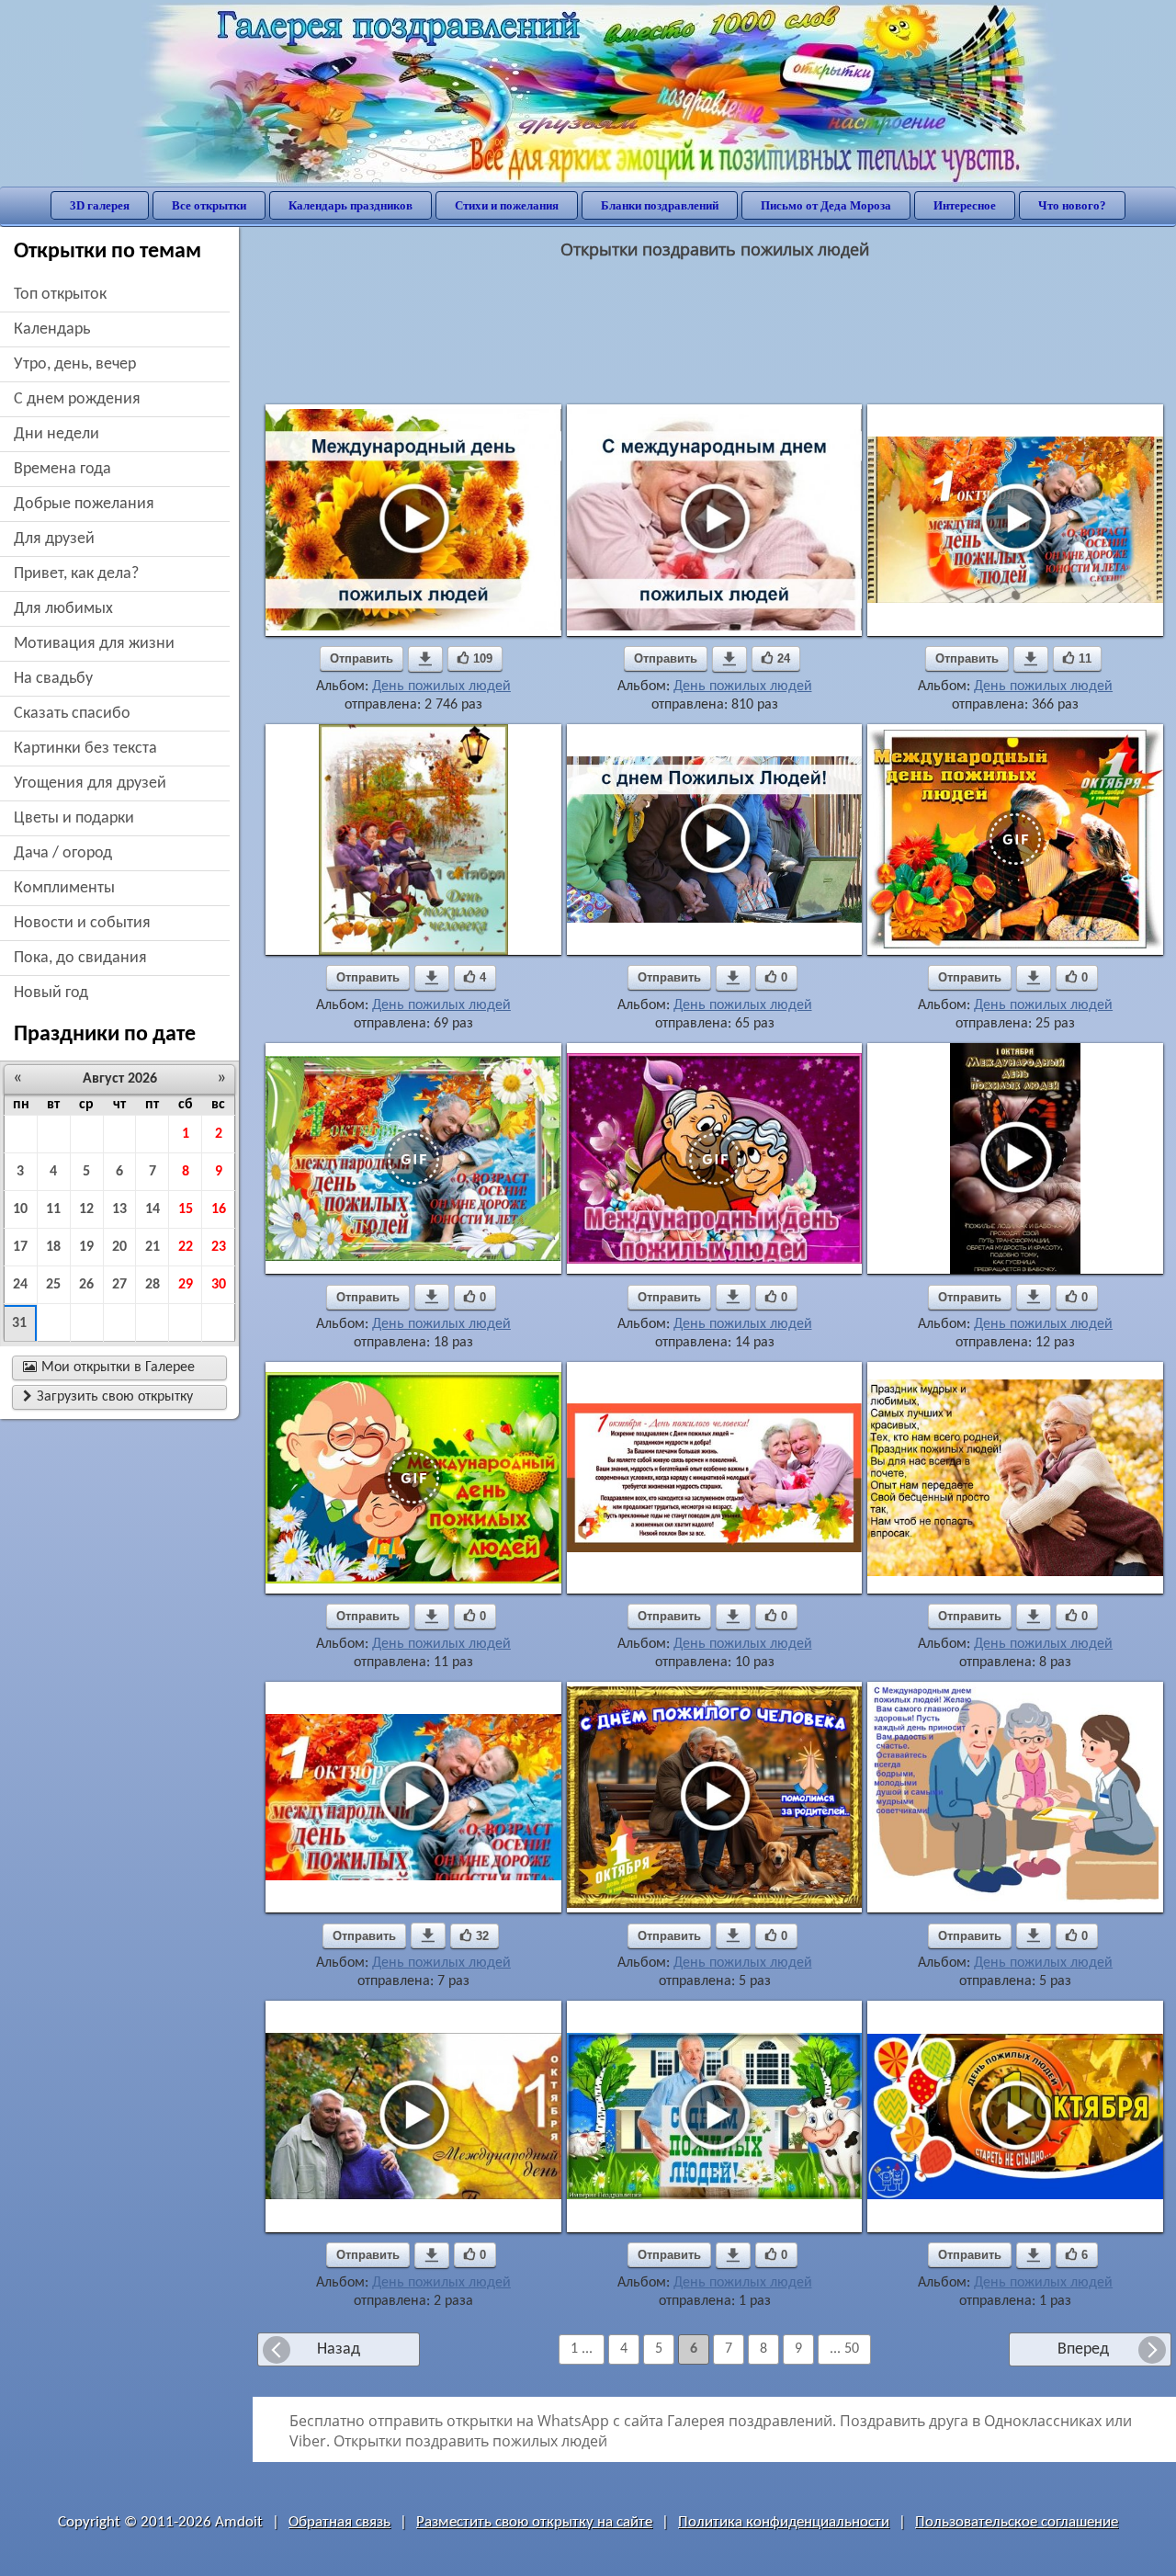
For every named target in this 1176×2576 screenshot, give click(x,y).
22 (186, 1247)
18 (53, 1247)
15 (186, 1209)
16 (219, 1209)
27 (119, 1285)
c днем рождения (77, 399)
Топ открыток (60, 295)
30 (219, 1285)
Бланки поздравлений (660, 205)
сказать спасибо (72, 714)
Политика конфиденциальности (784, 2522)
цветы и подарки (74, 818)
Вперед (1083, 2349)
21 (153, 1247)
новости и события (82, 923)
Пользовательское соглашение (1017, 2522)
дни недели (57, 434)
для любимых (63, 609)
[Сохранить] (425, 659)
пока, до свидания (80, 958)
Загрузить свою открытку (108, 1397)
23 (219, 1247)
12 (86, 1209)
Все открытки (209, 205)
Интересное (965, 205)
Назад (339, 2349)
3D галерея (100, 205)
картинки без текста (85, 749)
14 (153, 1209)
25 (53, 1285)
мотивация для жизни (94, 644)
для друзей (54, 539)
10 (20, 1209)
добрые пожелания (84, 504)
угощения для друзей (90, 783)
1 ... (582, 2349)
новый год (51, 993)
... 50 (844, 2349)
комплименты (64, 888)
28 (153, 1285)
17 (20, 1247)
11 (53, 1209)
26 (86, 1285)
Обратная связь (339, 2522)
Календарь (52, 329)
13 (119, 1209)
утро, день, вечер (75, 364)
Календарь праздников (351, 205)
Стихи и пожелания (507, 205)
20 (119, 1247)
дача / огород (63, 853)
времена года (62, 469)
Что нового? (1072, 205)
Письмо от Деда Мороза (826, 205)
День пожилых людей (441, 687)
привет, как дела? (76, 574)
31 (19, 1323)
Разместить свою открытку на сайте (534, 2522)
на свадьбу (53, 679)
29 (186, 1285)
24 (20, 1285)
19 (86, 1247)
